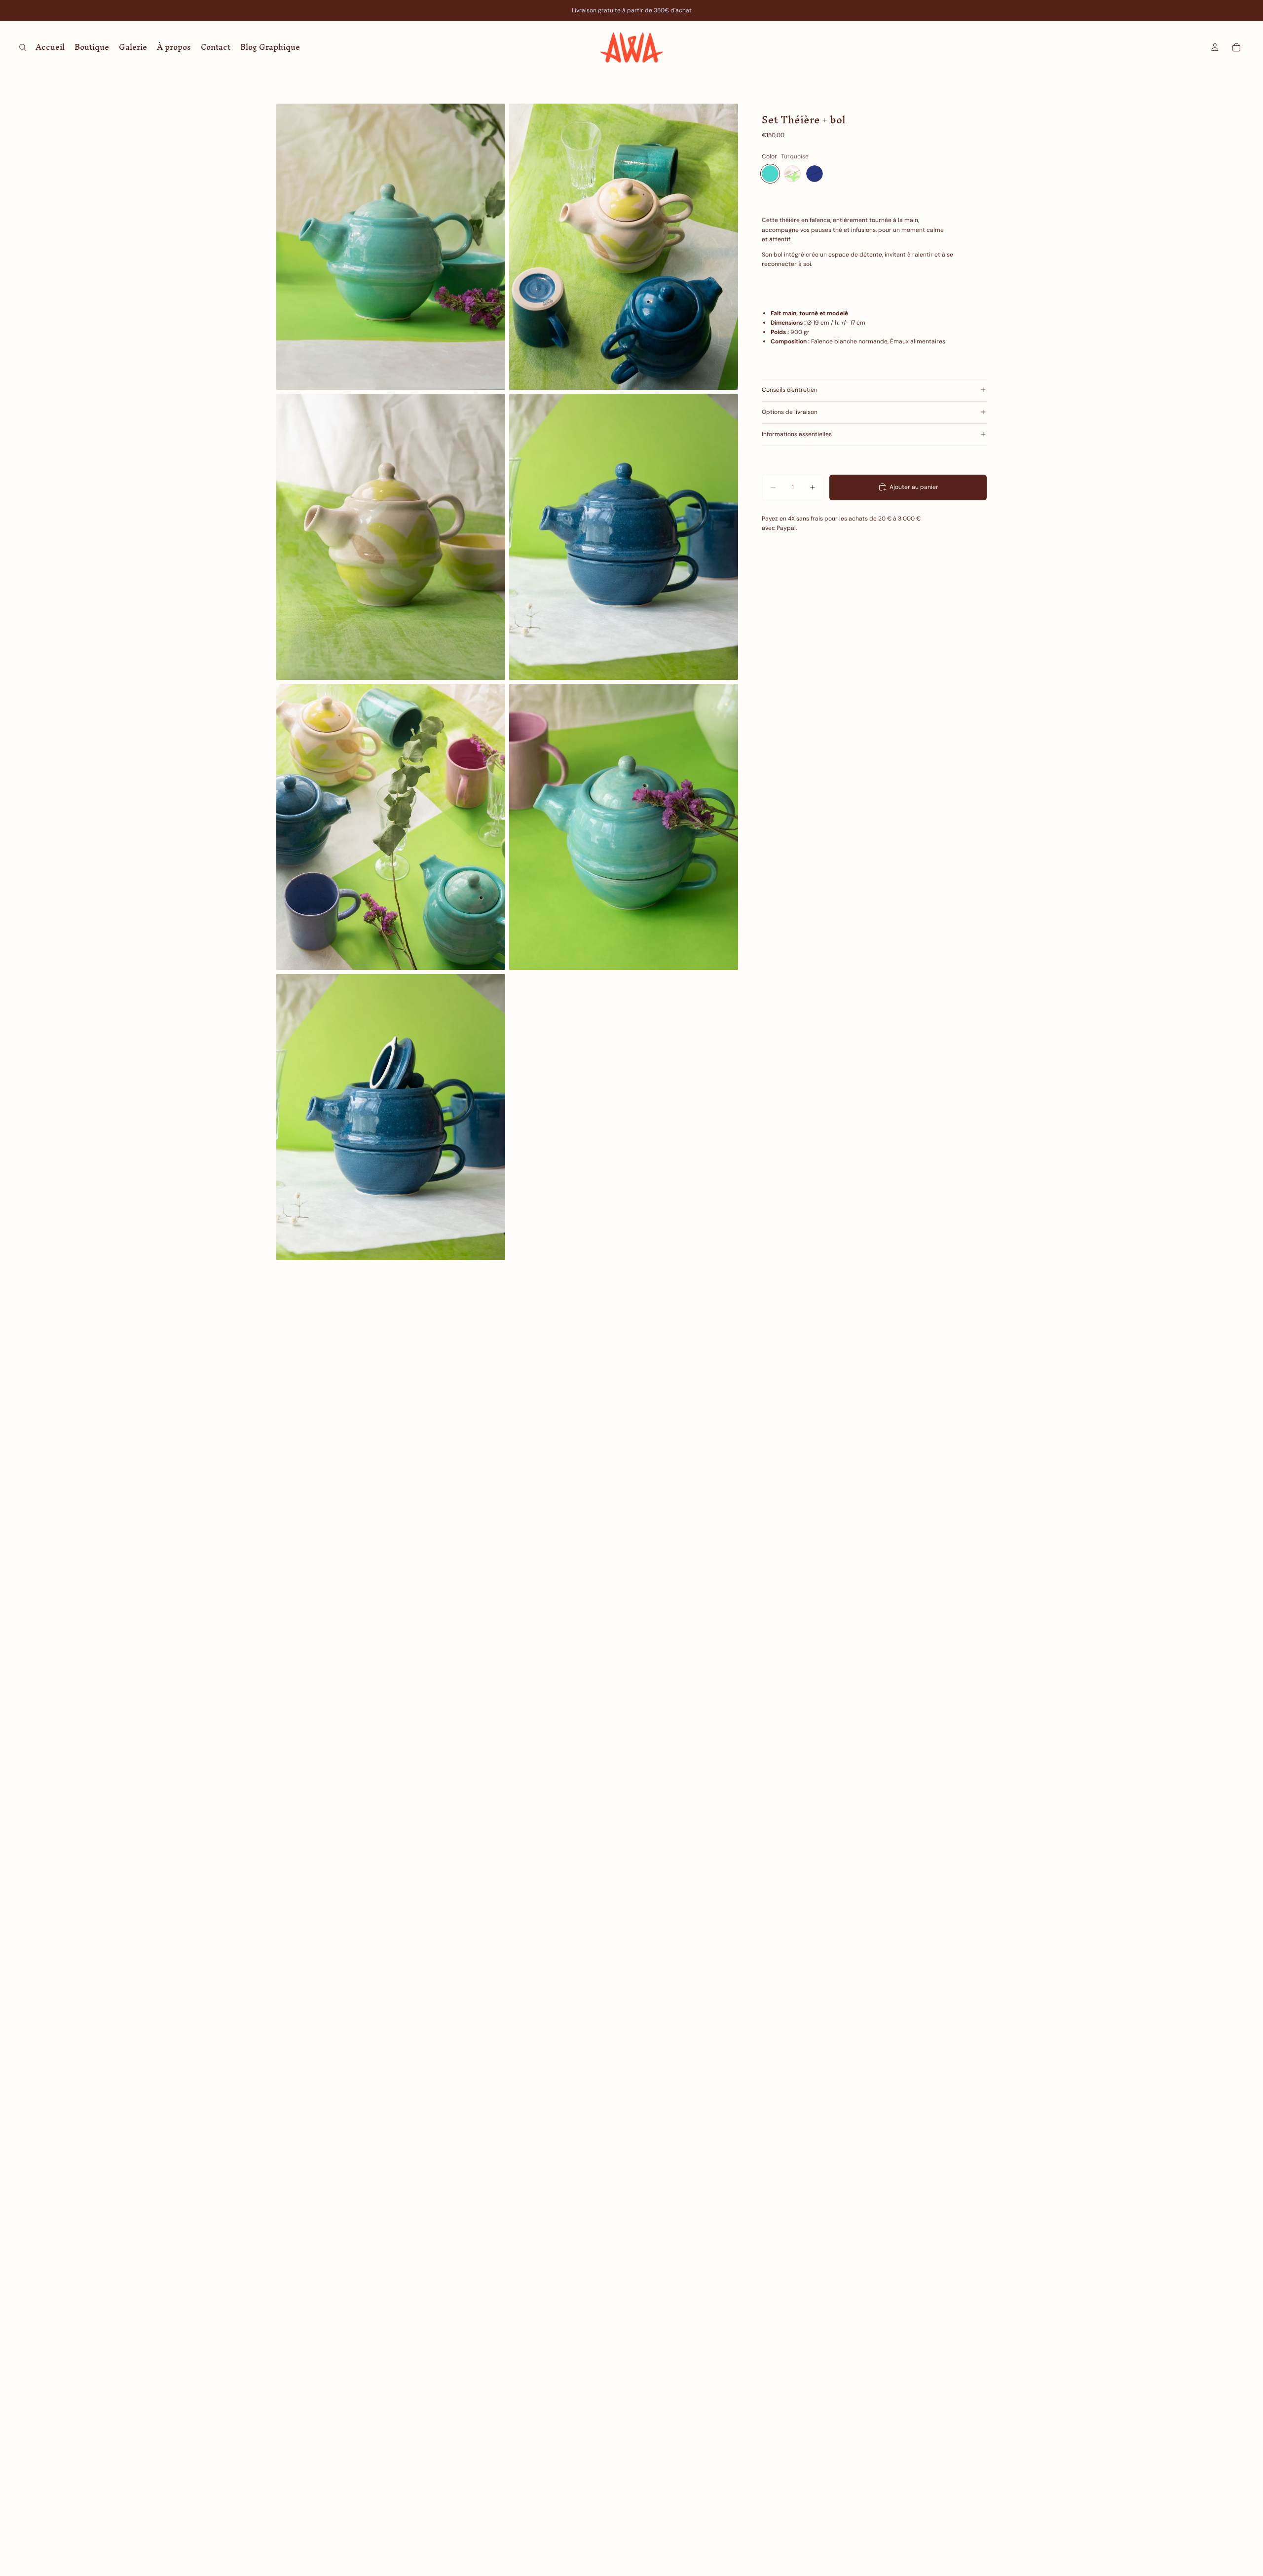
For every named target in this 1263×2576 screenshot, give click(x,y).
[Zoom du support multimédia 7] (391, 1117)
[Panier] (1236, 47)
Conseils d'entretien (790, 390)
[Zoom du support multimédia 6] (624, 827)
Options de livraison (790, 412)
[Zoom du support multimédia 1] (391, 247)
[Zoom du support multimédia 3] (391, 537)
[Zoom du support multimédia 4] (624, 537)
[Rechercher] (23, 47)
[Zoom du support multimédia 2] (624, 247)
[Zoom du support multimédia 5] (391, 827)
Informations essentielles (797, 434)
